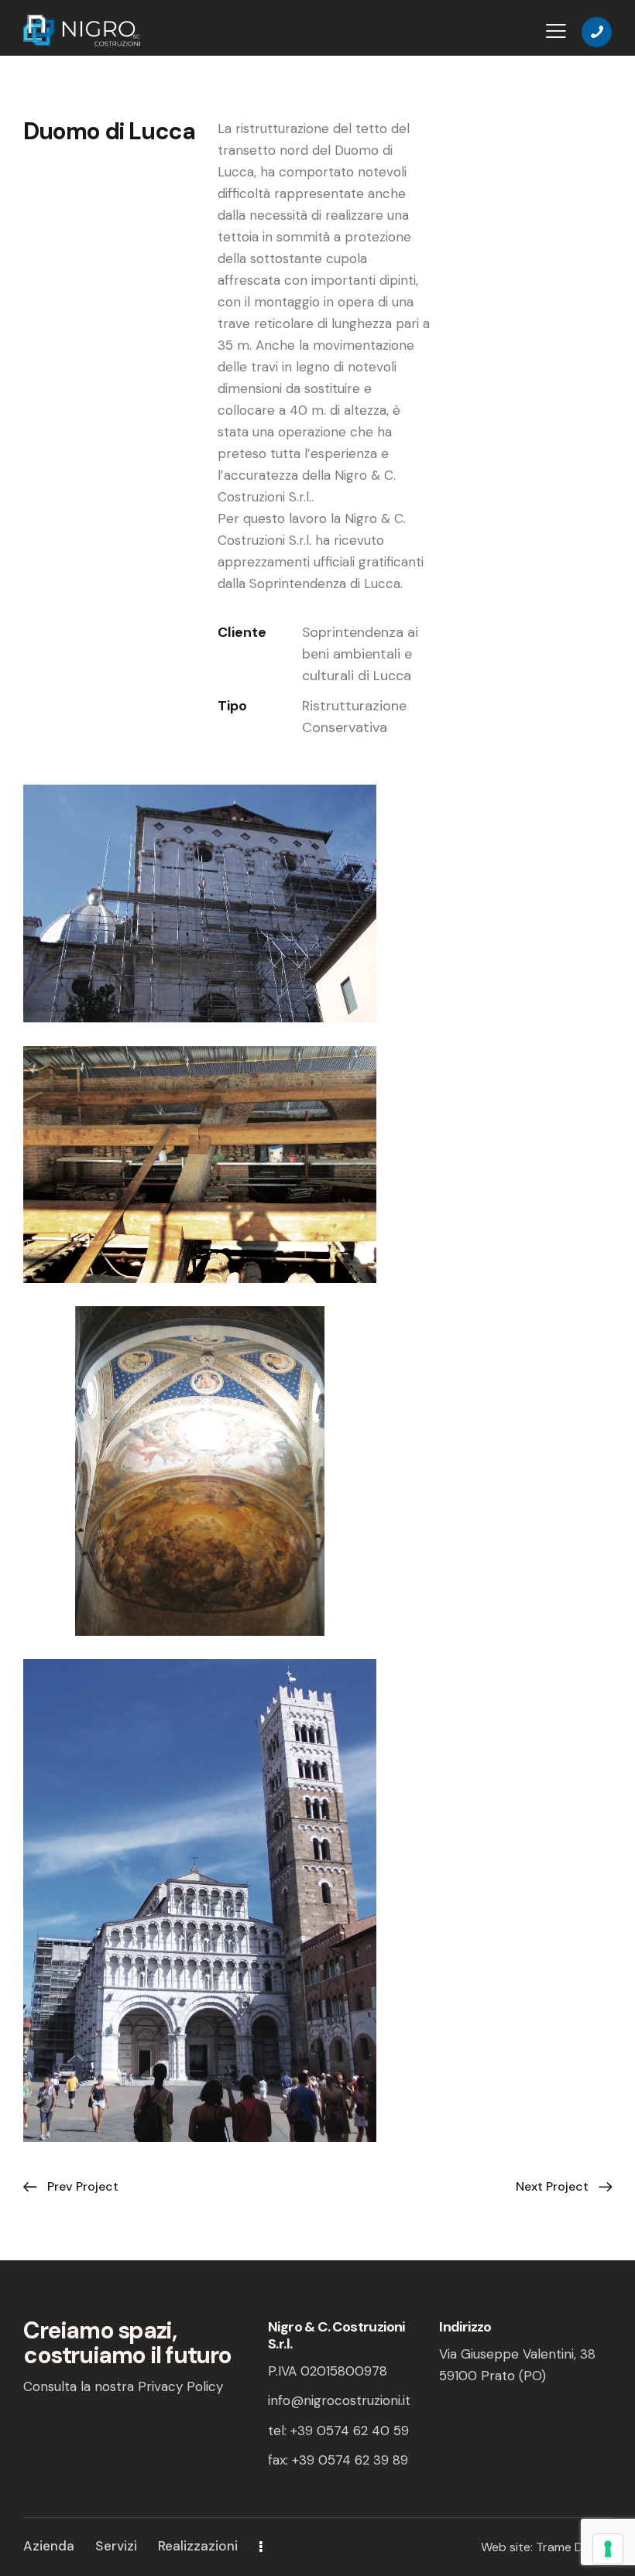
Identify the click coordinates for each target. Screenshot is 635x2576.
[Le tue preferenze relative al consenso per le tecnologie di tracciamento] (608, 2549)
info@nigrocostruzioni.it (339, 2400)
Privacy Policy (180, 2386)
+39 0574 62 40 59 (350, 2431)
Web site (506, 2547)
